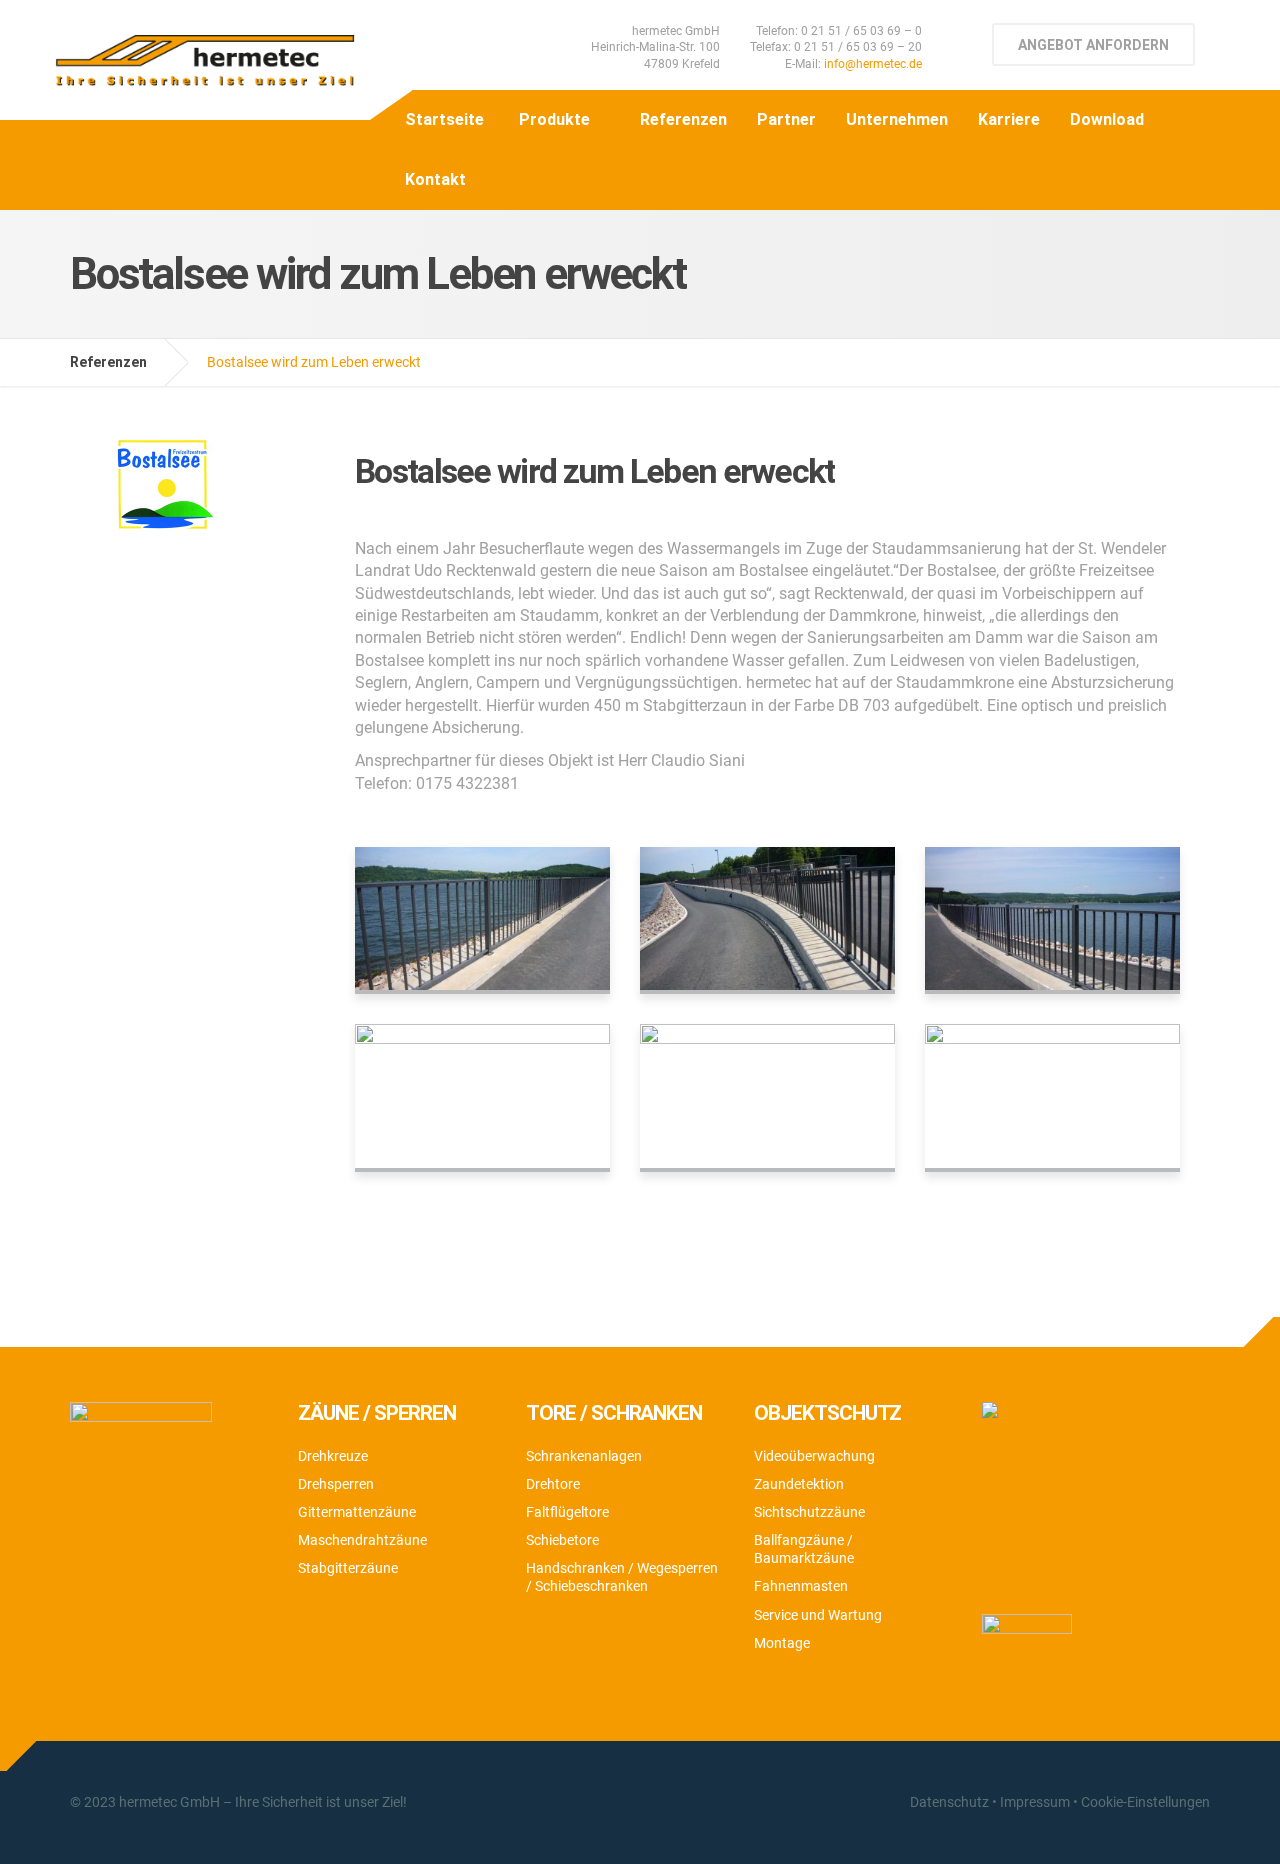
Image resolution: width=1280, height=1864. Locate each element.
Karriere (1009, 119)
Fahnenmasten (801, 1586)
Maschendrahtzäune (362, 1540)
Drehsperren (336, 1484)
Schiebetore (562, 1540)
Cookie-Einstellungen (1145, 1802)
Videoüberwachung (814, 1456)
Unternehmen (897, 119)
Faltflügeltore (567, 1512)
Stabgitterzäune (348, 1568)
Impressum (1035, 1802)
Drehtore (553, 1484)
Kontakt (435, 179)
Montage (782, 1643)
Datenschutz (949, 1802)
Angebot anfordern (1093, 45)
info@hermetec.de (873, 64)
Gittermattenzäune (357, 1512)
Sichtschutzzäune (809, 1512)
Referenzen (683, 119)
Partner (786, 119)
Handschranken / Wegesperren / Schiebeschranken (622, 1577)
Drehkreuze (333, 1456)
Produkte (554, 119)
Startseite (444, 119)
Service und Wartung (818, 1615)
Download (1107, 119)
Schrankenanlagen (584, 1456)
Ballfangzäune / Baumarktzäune (804, 1549)
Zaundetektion (799, 1484)
